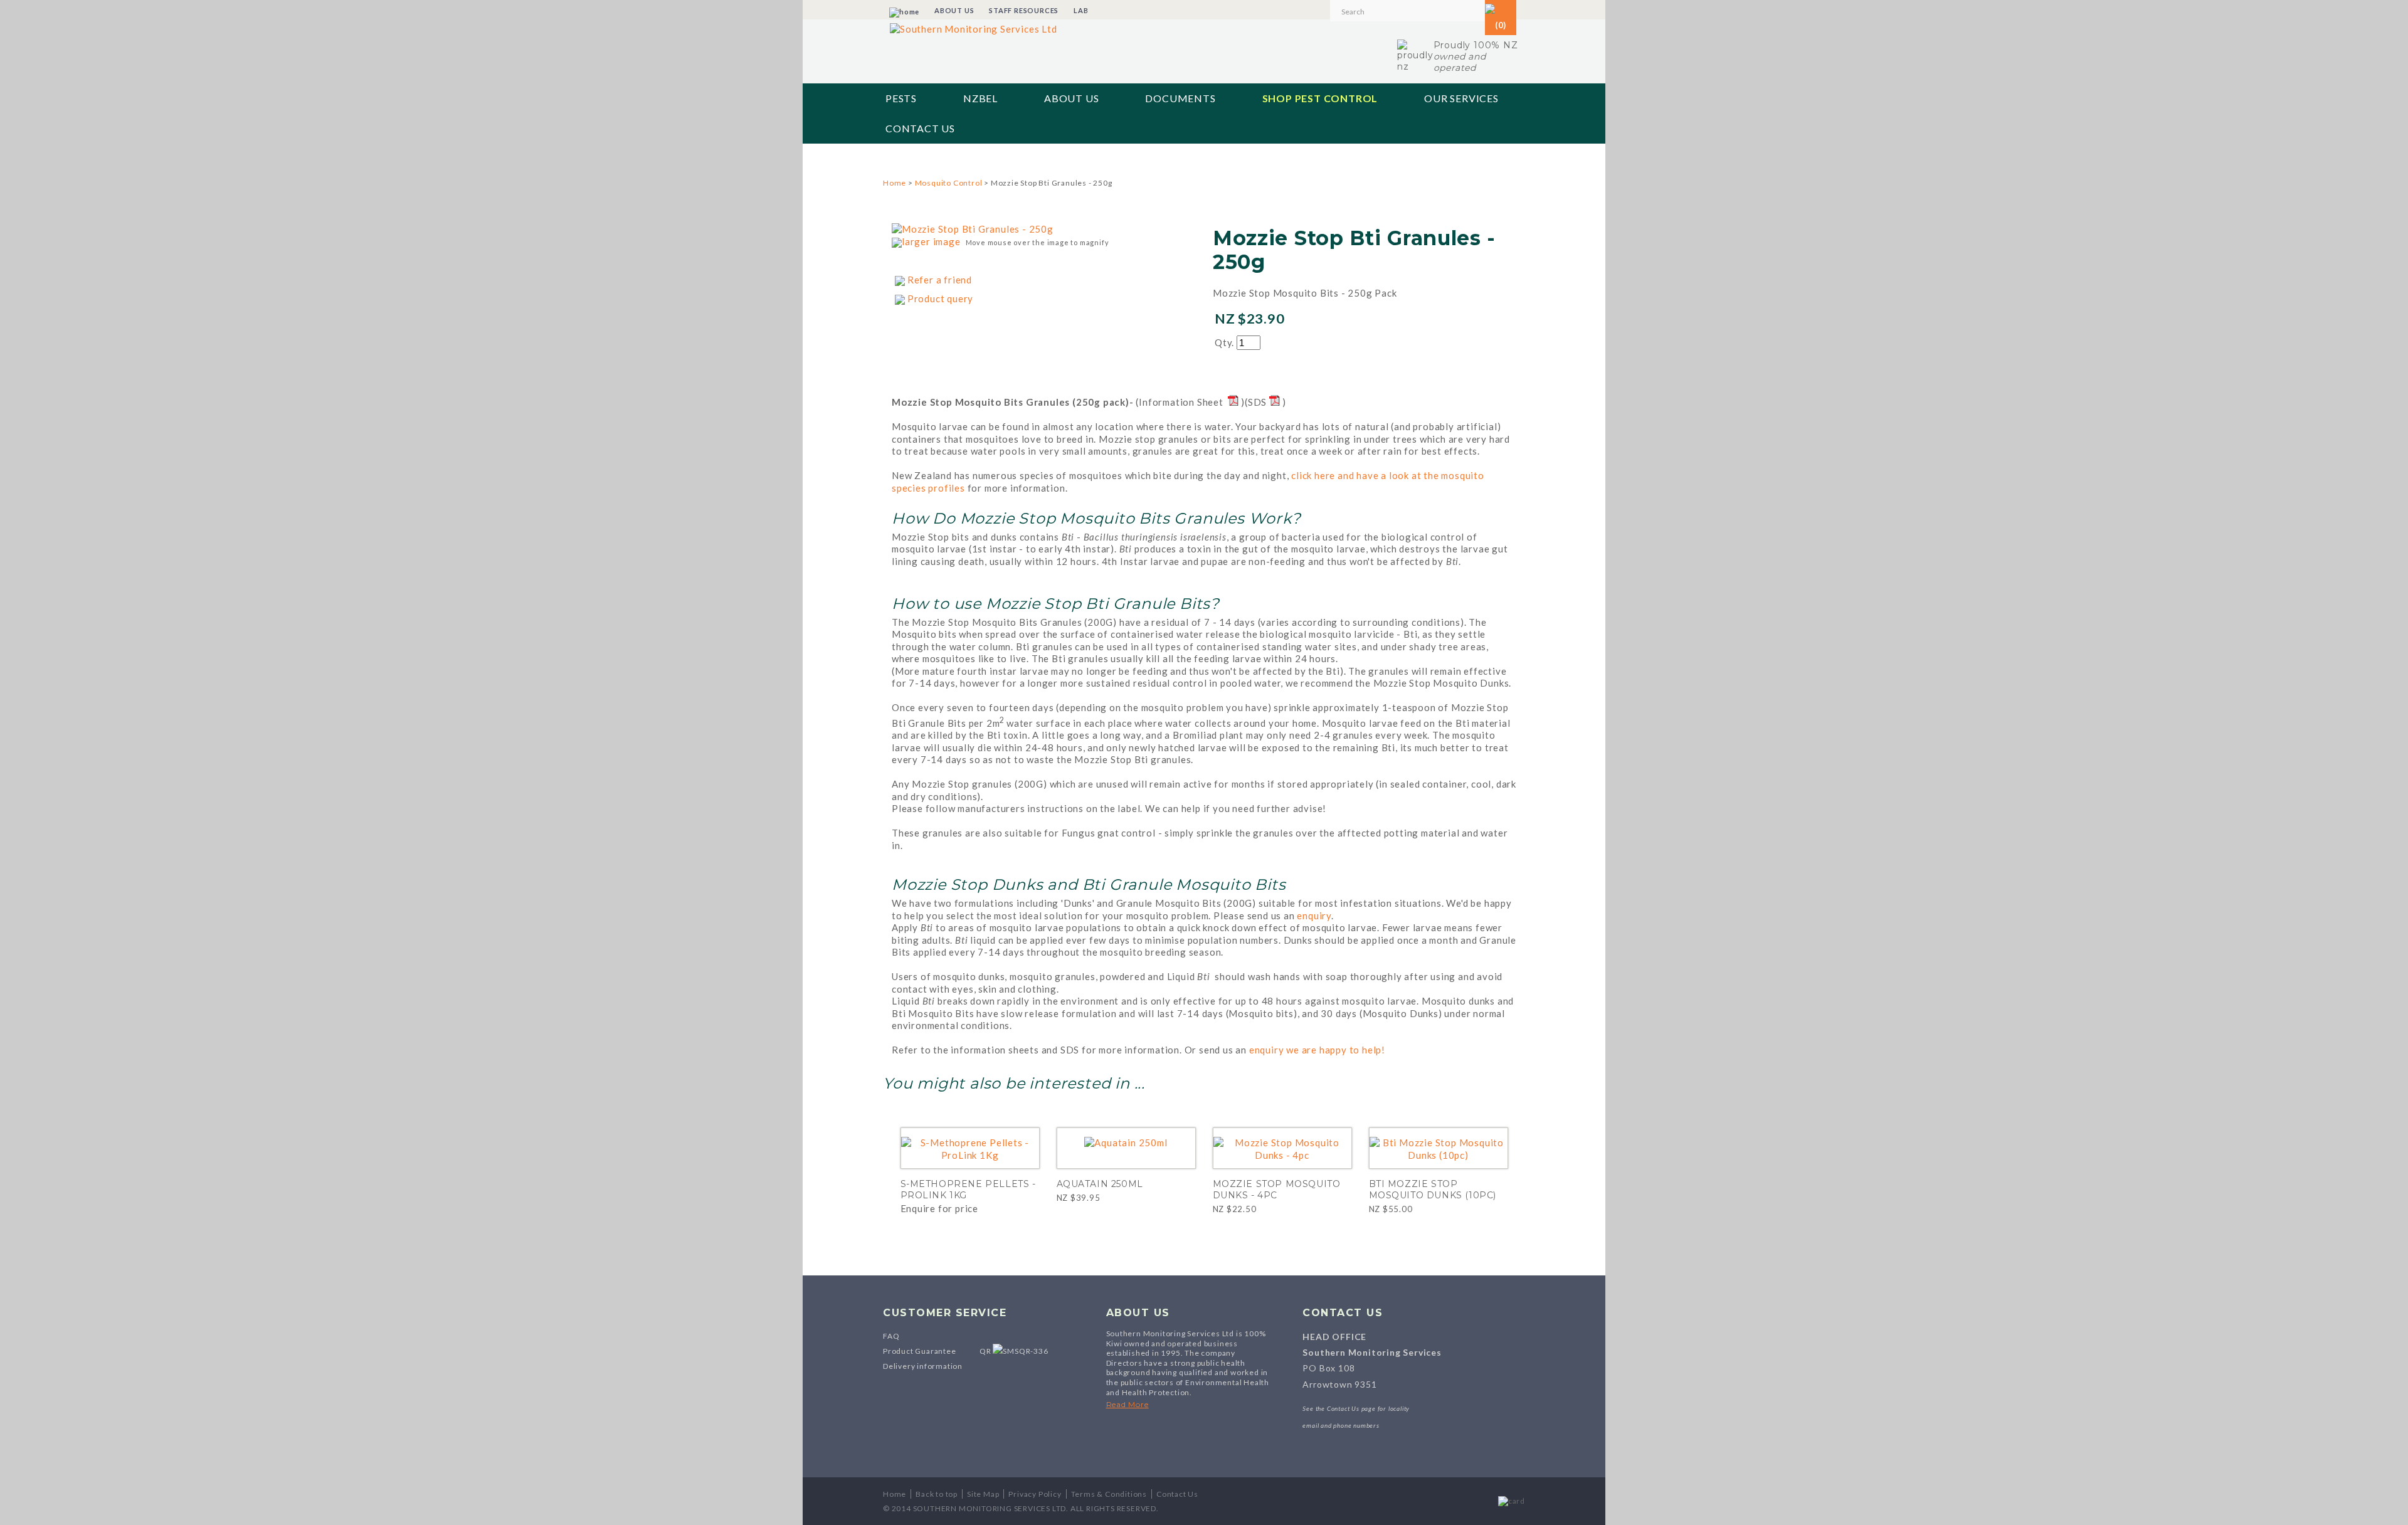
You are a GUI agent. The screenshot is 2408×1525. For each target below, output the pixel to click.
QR (986, 1351)
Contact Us (920, 128)
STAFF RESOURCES (1024, 10)
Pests (901, 98)
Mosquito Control (949, 183)
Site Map (983, 1494)
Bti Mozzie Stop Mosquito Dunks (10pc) (1433, 1190)
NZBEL (980, 98)
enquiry (1314, 916)
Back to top (937, 1494)
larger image (931, 241)
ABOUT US (954, 10)
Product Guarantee (920, 1351)
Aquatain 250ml (1100, 1184)
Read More (1127, 1404)
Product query (940, 298)
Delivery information (923, 1366)
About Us (1071, 98)
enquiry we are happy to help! (1317, 1050)
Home (895, 183)
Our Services (1461, 98)
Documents (1180, 98)
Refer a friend (940, 280)
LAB (1081, 10)
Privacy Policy (1035, 1494)
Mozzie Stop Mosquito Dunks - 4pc (1277, 1190)
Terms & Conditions (1109, 1494)
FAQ (891, 1336)
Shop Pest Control (1320, 98)
